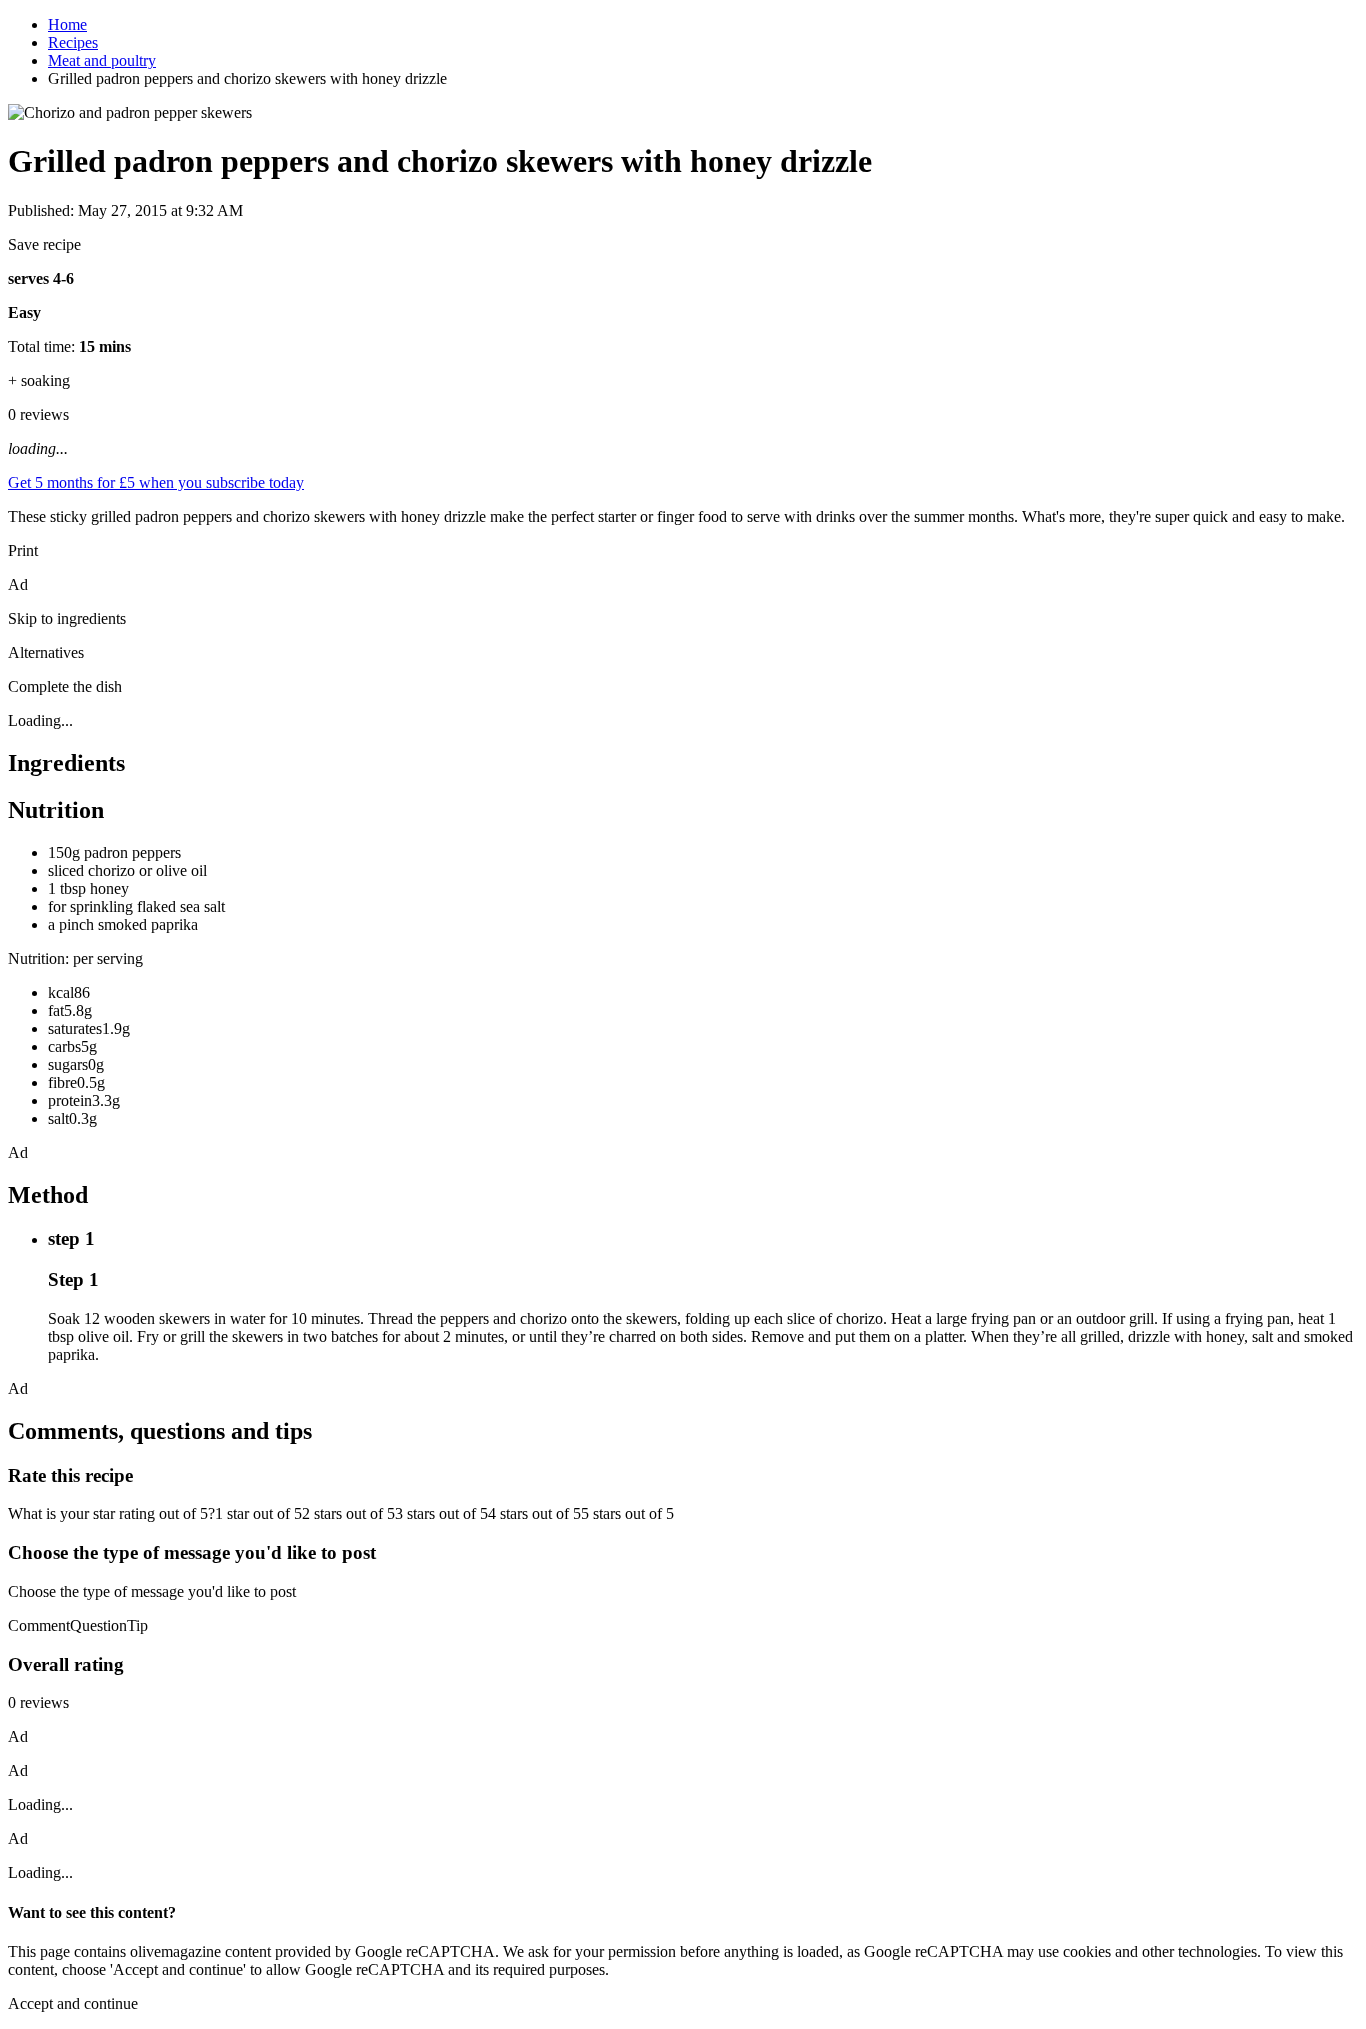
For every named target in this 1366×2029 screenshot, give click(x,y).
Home (67, 24)
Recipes (73, 42)
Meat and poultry (102, 60)
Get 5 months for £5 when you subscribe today (156, 482)
